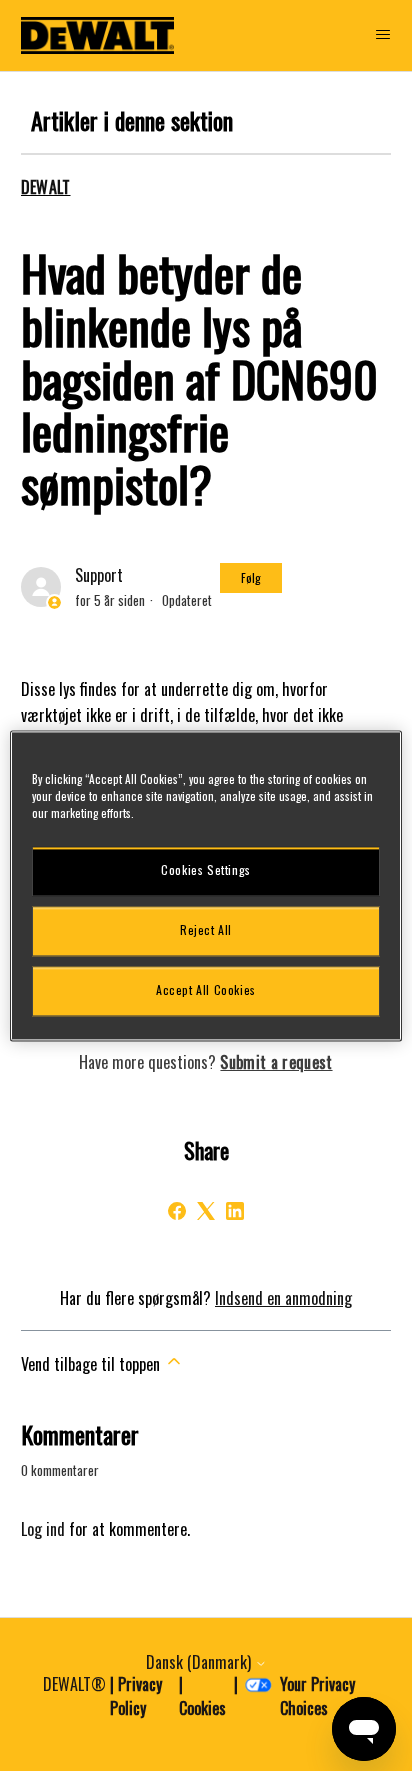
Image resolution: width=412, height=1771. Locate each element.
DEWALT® (74, 1684)
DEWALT (46, 187)
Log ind (43, 1529)
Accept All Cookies (206, 990)
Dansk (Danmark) (200, 1662)
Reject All (206, 930)
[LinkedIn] (235, 1211)
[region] (205, 885)
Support (99, 575)
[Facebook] (177, 1211)
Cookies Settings (206, 870)
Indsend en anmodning (283, 1298)
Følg (251, 577)
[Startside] (98, 35)
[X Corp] (206, 1211)
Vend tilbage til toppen (92, 1364)
